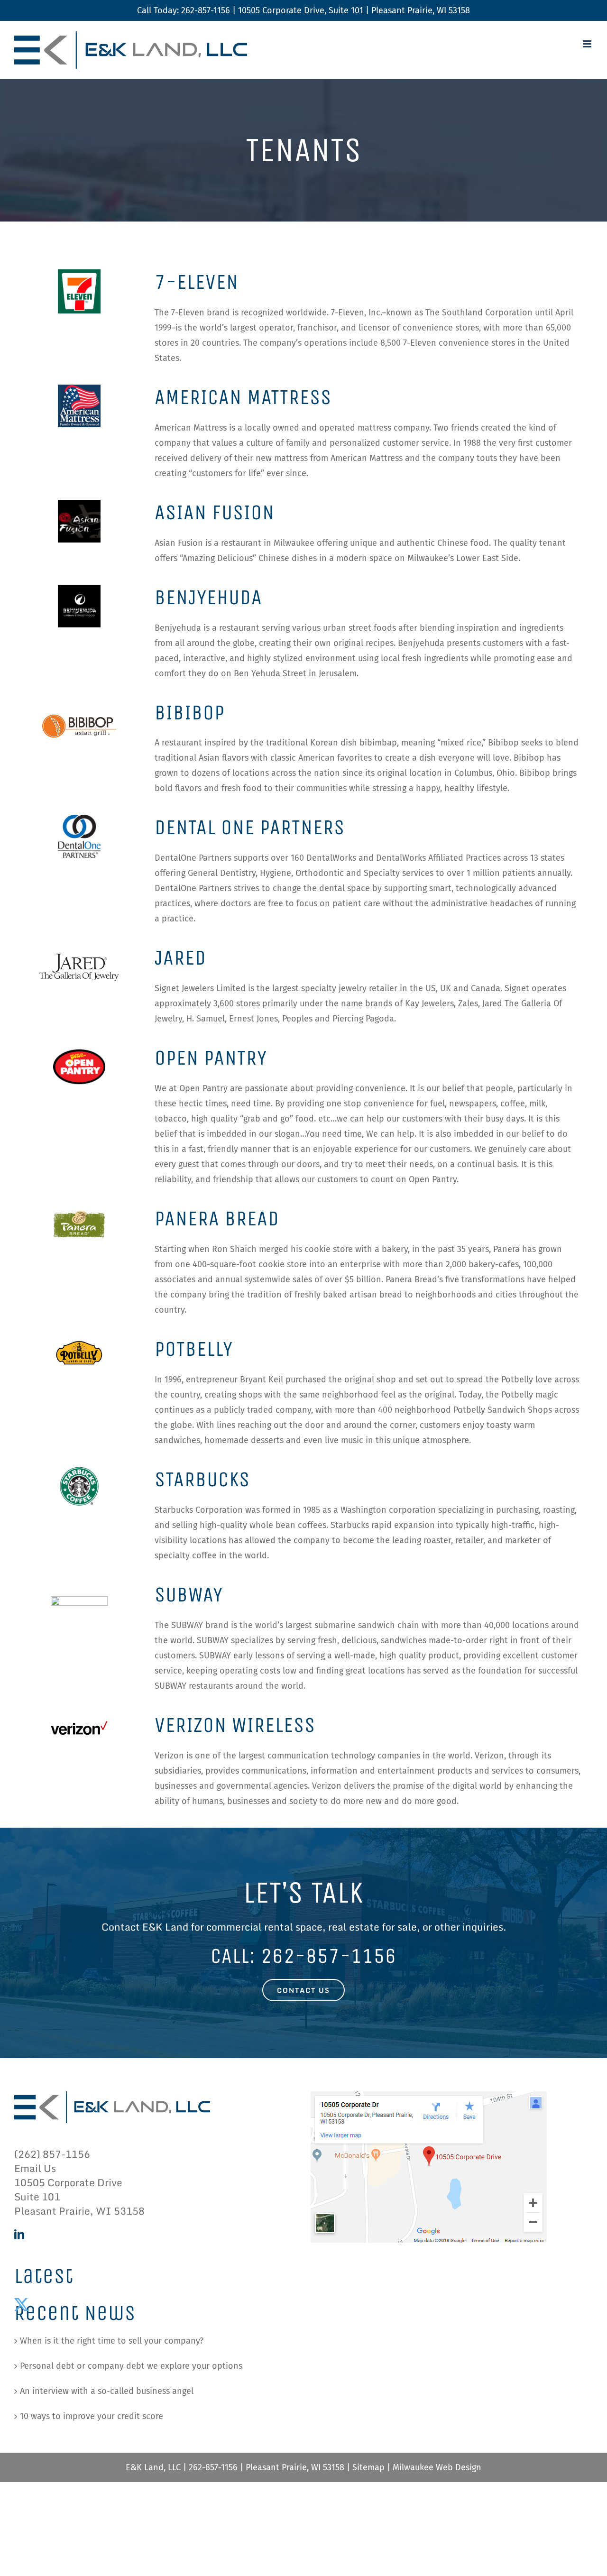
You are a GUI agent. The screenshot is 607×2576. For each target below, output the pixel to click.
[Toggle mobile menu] (588, 44)
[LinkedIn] (19, 2234)
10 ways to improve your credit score (92, 2416)
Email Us (35, 2168)
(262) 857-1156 (52, 2154)
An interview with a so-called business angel (107, 2391)
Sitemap (368, 2467)
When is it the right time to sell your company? (112, 2341)
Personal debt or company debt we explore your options (131, 2366)
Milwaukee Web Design (437, 2467)
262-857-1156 (206, 10)
